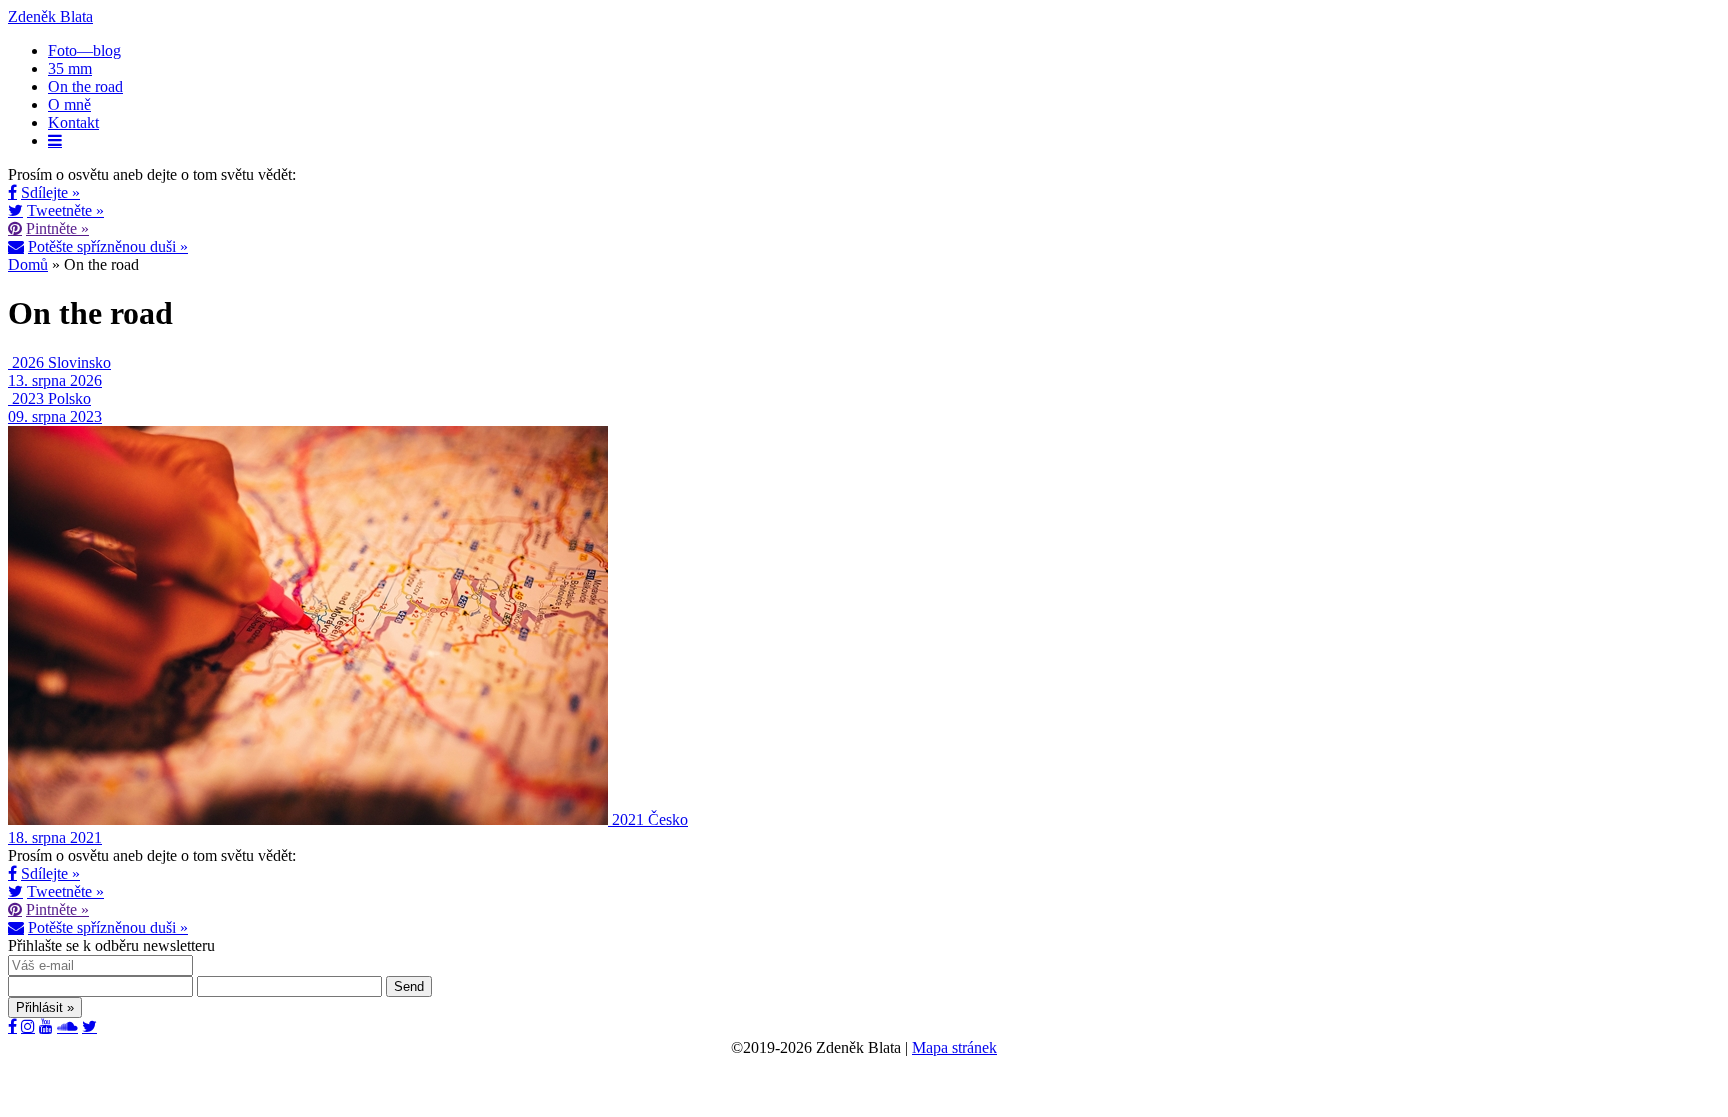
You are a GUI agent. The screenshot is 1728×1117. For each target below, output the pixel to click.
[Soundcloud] (67, 1026)
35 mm (70, 68)
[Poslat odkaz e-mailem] (16, 246)
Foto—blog (84, 50)
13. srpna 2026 (55, 380)
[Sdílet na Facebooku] (12, 192)
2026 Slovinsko (61, 362)
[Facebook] (12, 1026)
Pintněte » (57, 228)
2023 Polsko (51, 398)
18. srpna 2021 (55, 837)
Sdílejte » (50, 192)
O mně (69, 104)
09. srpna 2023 (55, 416)
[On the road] (10, 362)
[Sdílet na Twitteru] (15, 210)
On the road (85, 86)
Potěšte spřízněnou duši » (108, 246)
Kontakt (73, 122)
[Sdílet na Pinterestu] (15, 228)
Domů (28, 264)
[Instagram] (28, 1026)
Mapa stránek (954, 1047)
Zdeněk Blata (50, 16)
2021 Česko (650, 819)
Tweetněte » (65, 210)
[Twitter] (89, 1026)
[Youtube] (46, 1026)
